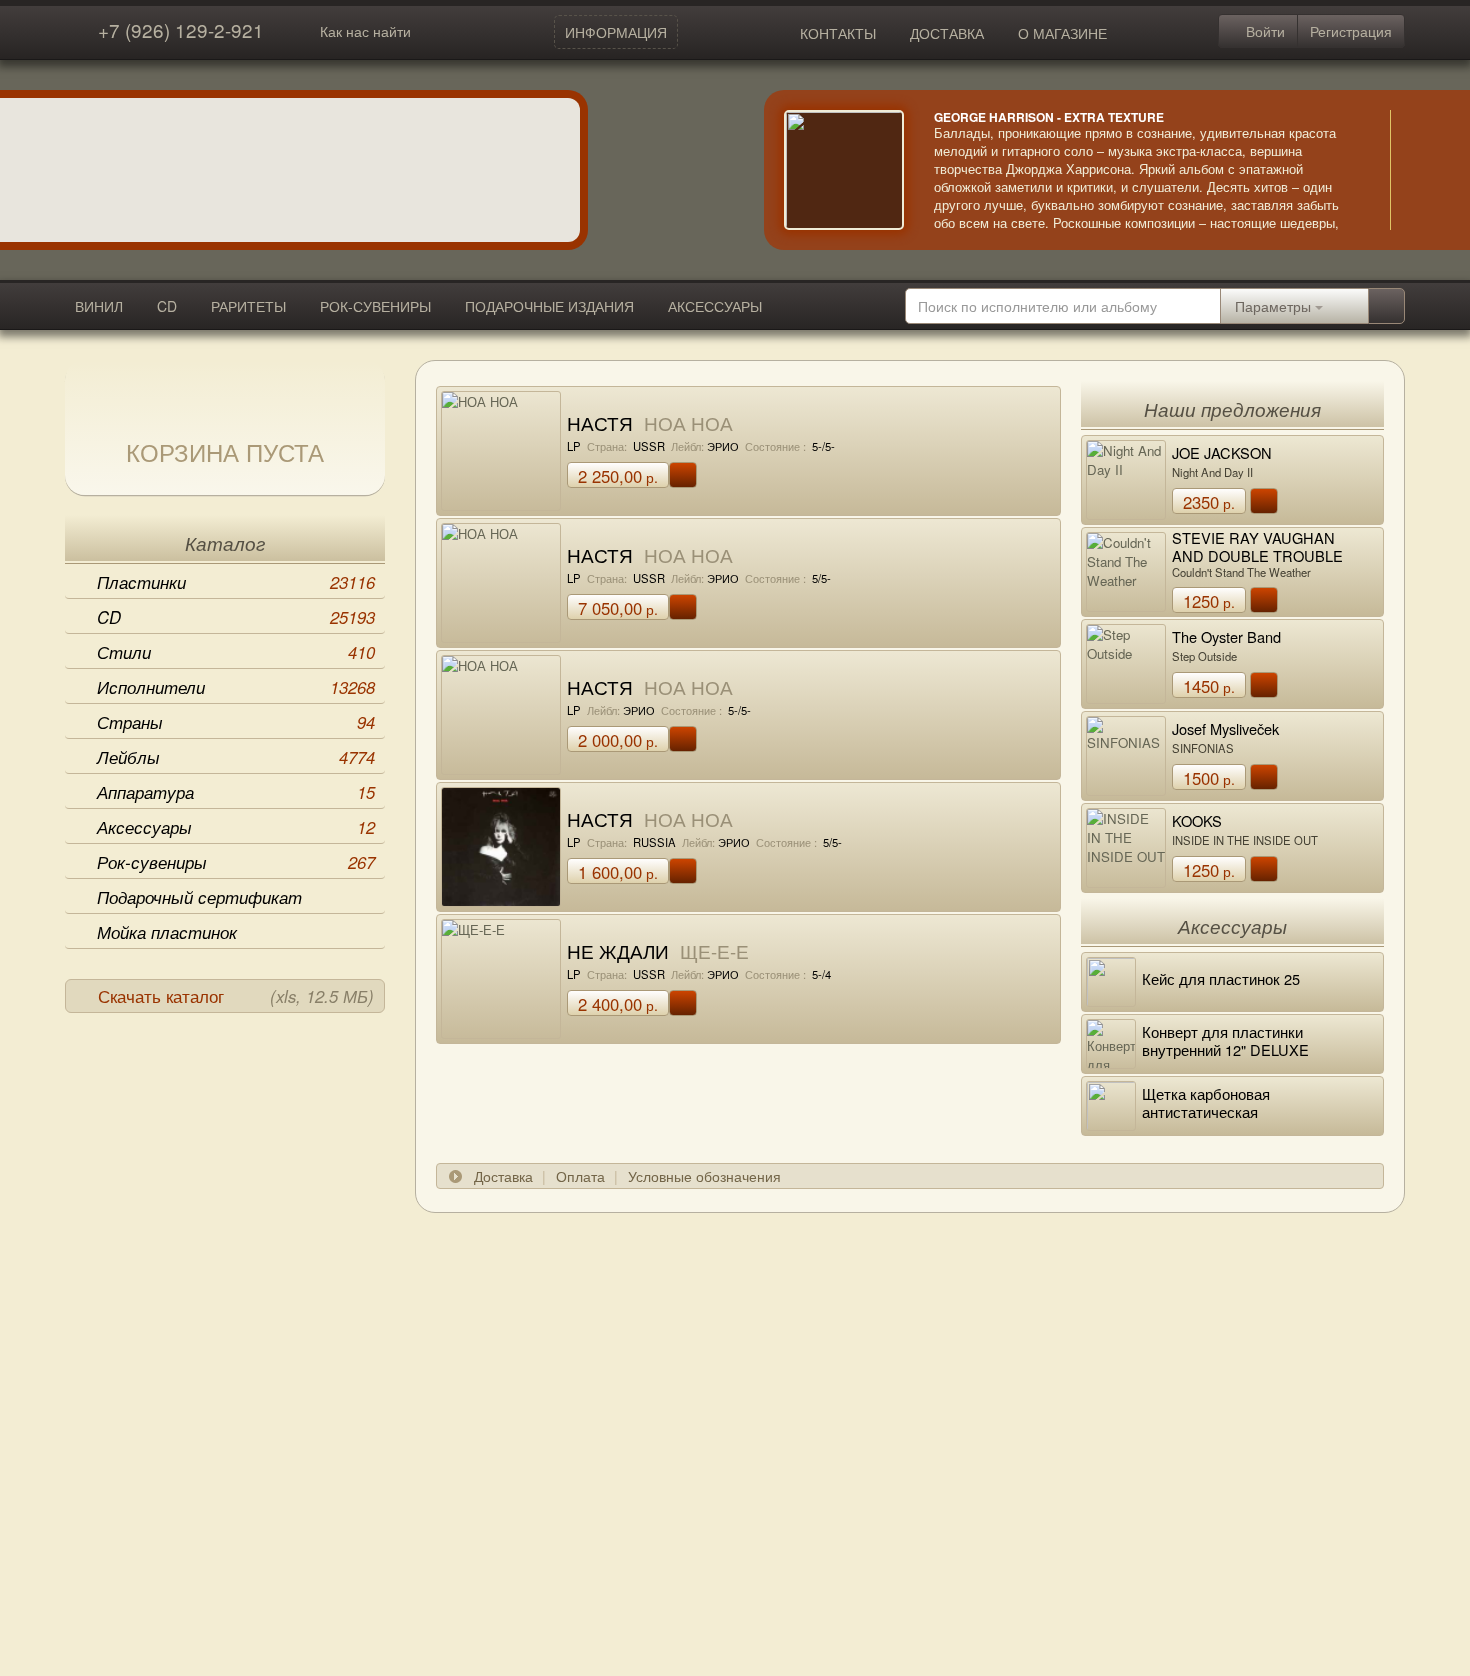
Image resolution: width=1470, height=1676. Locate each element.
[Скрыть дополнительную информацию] (1420, 170)
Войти (1263, 31)
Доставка (503, 1176)
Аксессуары (236, 827)
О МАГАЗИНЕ (1062, 33)
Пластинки (236, 582)
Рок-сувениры (236, 862)
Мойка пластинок (167, 932)
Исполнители (236, 687)
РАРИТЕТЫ (248, 306)
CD (167, 306)
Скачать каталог (236, 996)
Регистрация (1351, 31)
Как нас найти (365, 31)
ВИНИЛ (99, 306)
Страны (236, 722)
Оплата (580, 1176)
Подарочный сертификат (199, 897)
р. (618, 476)
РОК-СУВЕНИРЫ (375, 306)
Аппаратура (236, 792)
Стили (236, 652)
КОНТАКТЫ (838, 33)
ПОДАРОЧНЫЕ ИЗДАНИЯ (549, 306)
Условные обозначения (704, 1176)
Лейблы (236, 757)
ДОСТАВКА (947, 33)
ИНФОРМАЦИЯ (616, 32)
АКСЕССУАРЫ (715, 306)
